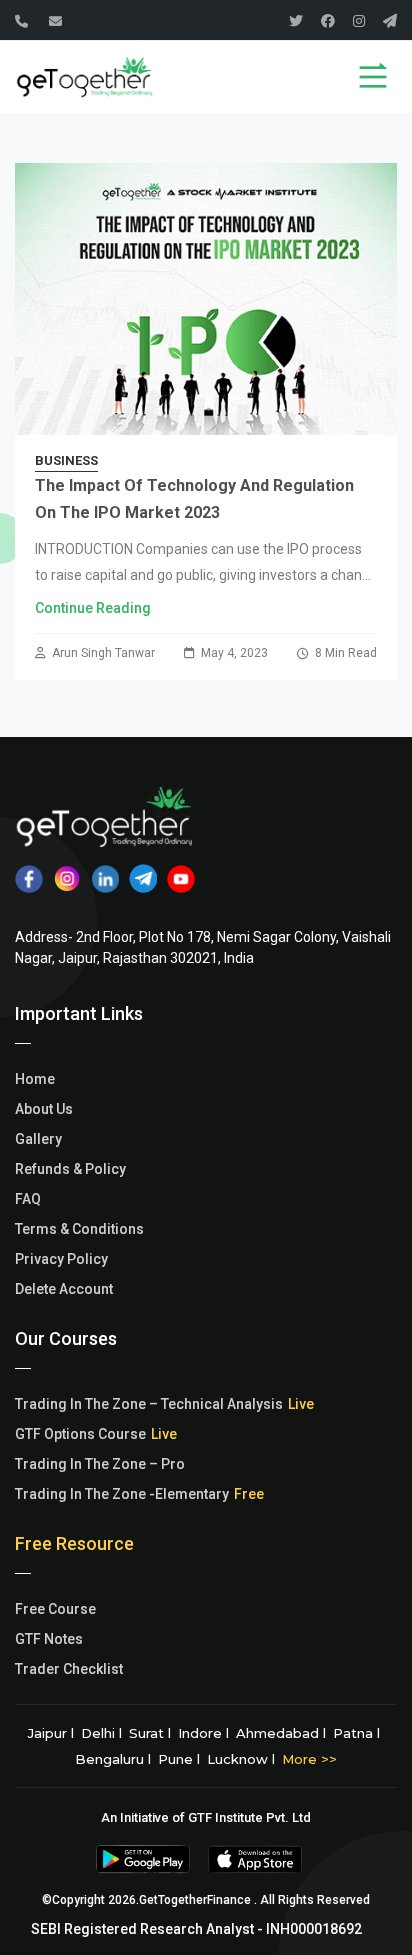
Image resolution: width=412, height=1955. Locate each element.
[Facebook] (328, 21)
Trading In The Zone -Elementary (122, 1494)
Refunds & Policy (70, 1169)
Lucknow (237, 1759)
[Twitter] (296, 21)
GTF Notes (49, 1639)
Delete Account (64, 1289)
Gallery (38, 1139)
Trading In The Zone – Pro (100, 1464)
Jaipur (47, 1733)
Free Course (55, 1609)
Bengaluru (109, 1759)
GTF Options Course (80, 1434)
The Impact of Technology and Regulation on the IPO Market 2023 (194, 499)
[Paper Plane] (390, 21)
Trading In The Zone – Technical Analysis (149, 1404)
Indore (200, 1733)
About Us (44, 1109)
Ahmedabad (277, 1733)
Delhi (98, 1733)
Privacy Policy (61, 1259)
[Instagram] (359, 21)
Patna (353, 1733)
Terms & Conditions (79, 1229)
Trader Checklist (69, 1669)
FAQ (28, 1199)
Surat (146, 1733)
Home (35, 1079)
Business (66, 460)
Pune (175, 1759)
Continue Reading (93, 608)
